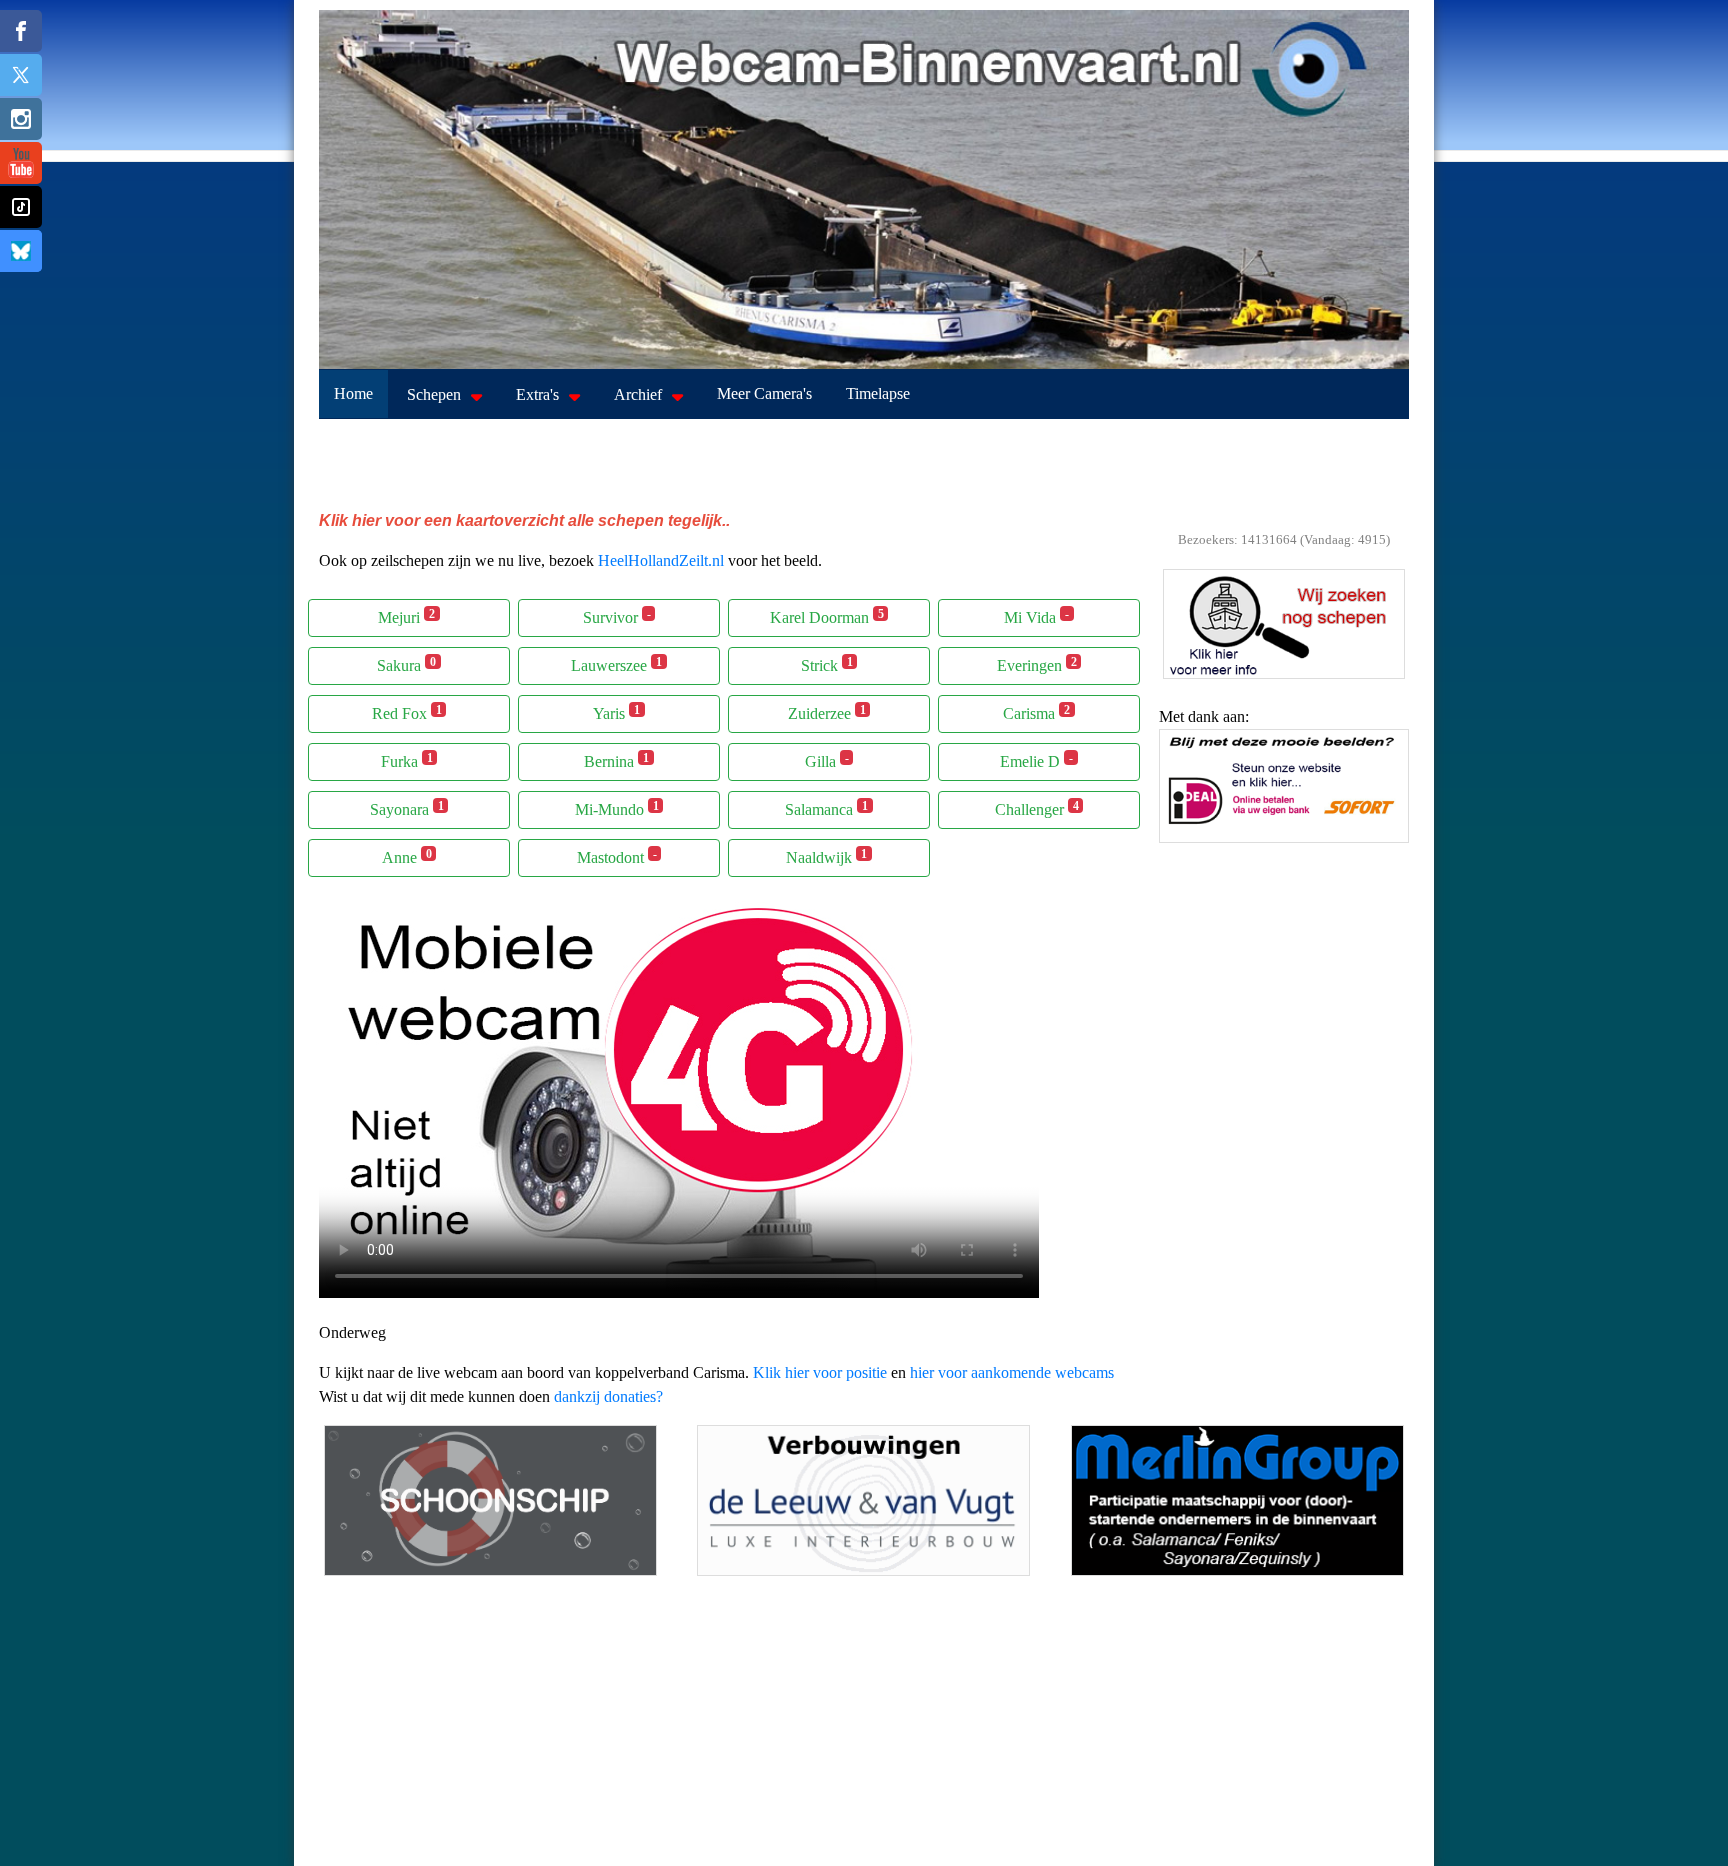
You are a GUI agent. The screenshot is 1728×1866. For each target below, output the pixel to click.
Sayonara (407, 808)
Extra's (537, 394)
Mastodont (617, 856)
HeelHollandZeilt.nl (661, 560)
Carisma (1036, 712)
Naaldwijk (826, 856)
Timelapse (878, 393)
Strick (827, 664)
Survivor (617, 616)
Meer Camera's (764, 393)
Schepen (434, 394)
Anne (407, 856)
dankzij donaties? (608, 1396)
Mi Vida (1036, 616)
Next (1389, 799)
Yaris (616, 712)
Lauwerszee (616, 664)
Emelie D (1036, 760)
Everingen (1037, 664)
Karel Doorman (827, 616)
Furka (407, 760)
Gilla (827, 760)
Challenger (1037, 808)
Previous (1179, 799)
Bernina (616, 760)
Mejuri (406, 616)
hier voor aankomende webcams (1012, 1372)
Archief (638, 394)
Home (353, 393)
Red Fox (407, 712)
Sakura (406, 664)
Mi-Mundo (617, 808)
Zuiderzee (827, 712)
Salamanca (826, 808)
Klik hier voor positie (820, 1372)
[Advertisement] (864, 464)
